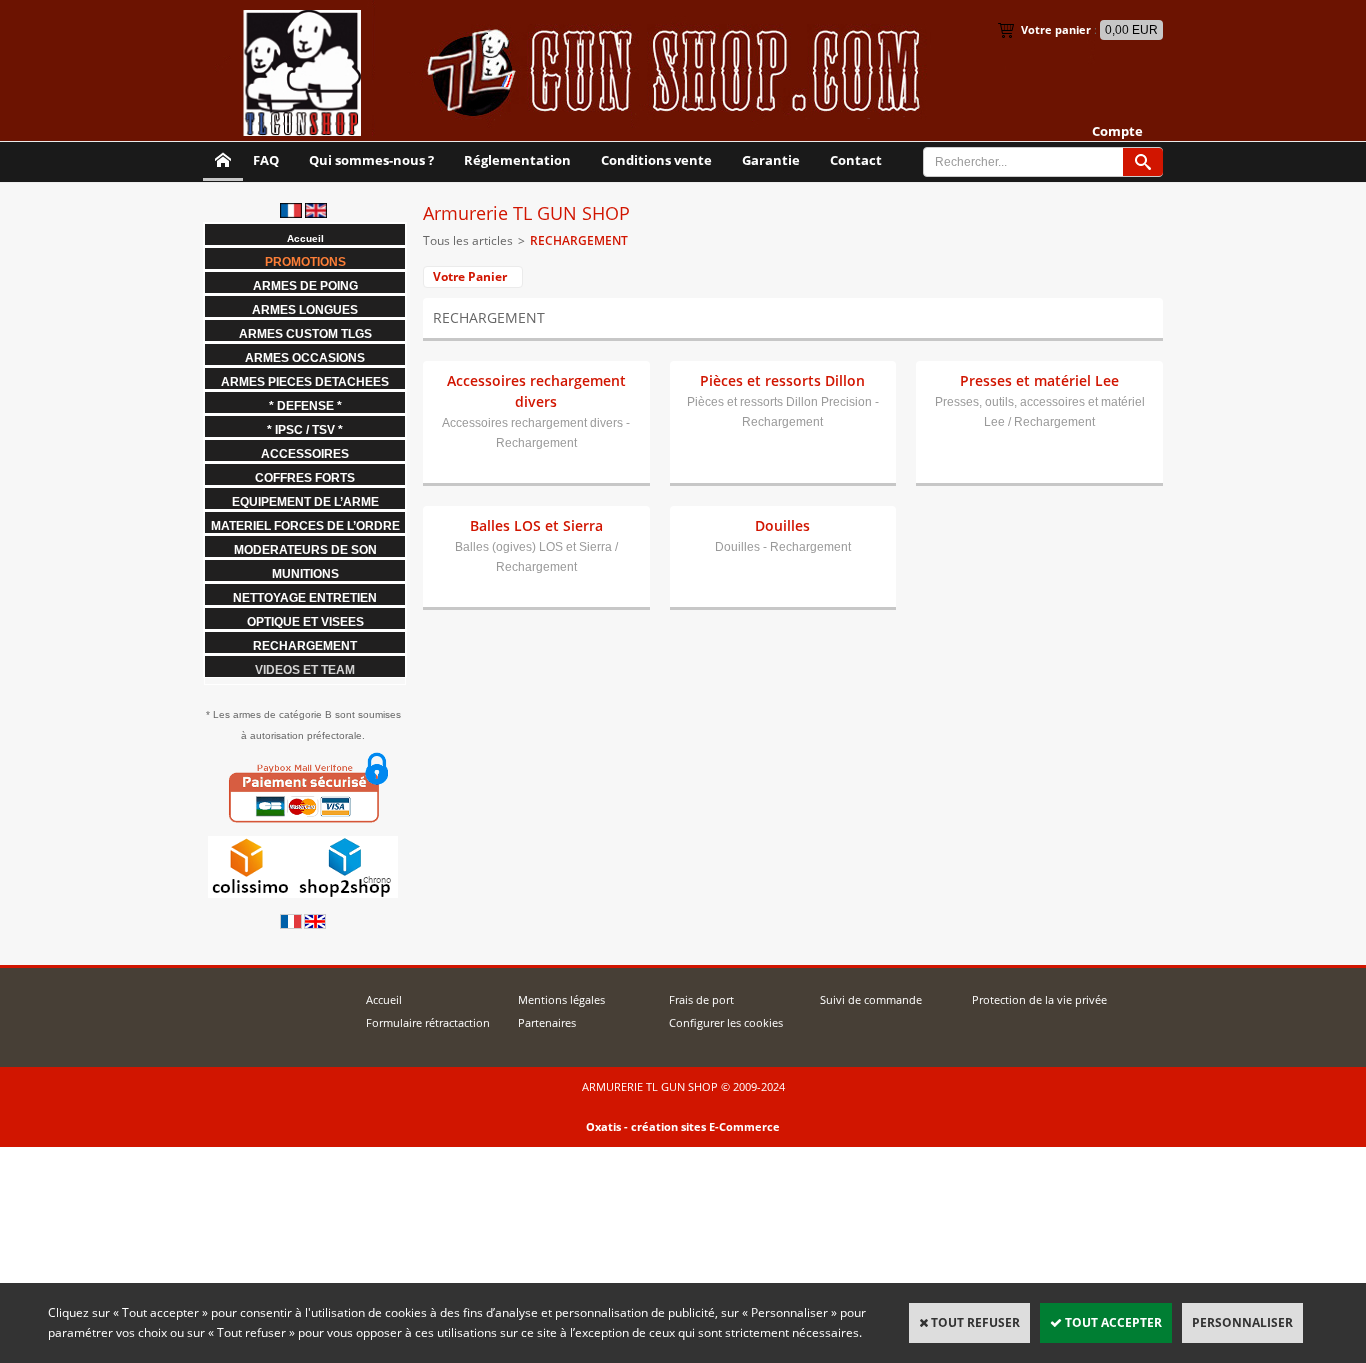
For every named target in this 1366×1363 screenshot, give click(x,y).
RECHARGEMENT (579, 240)
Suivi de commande (871, 999)
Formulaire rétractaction (428, 1022)
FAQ (266, 160)
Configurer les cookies (726, 1022)
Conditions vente (656, 160)
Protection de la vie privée (1039, 999)
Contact (856, 160)
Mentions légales (561, 999)
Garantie (771, 160)
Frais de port (701, 999)
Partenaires (547, 1022)
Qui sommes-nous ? (371, 160)
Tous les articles (468, 240)
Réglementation (517, 160)
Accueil (384, 999)
